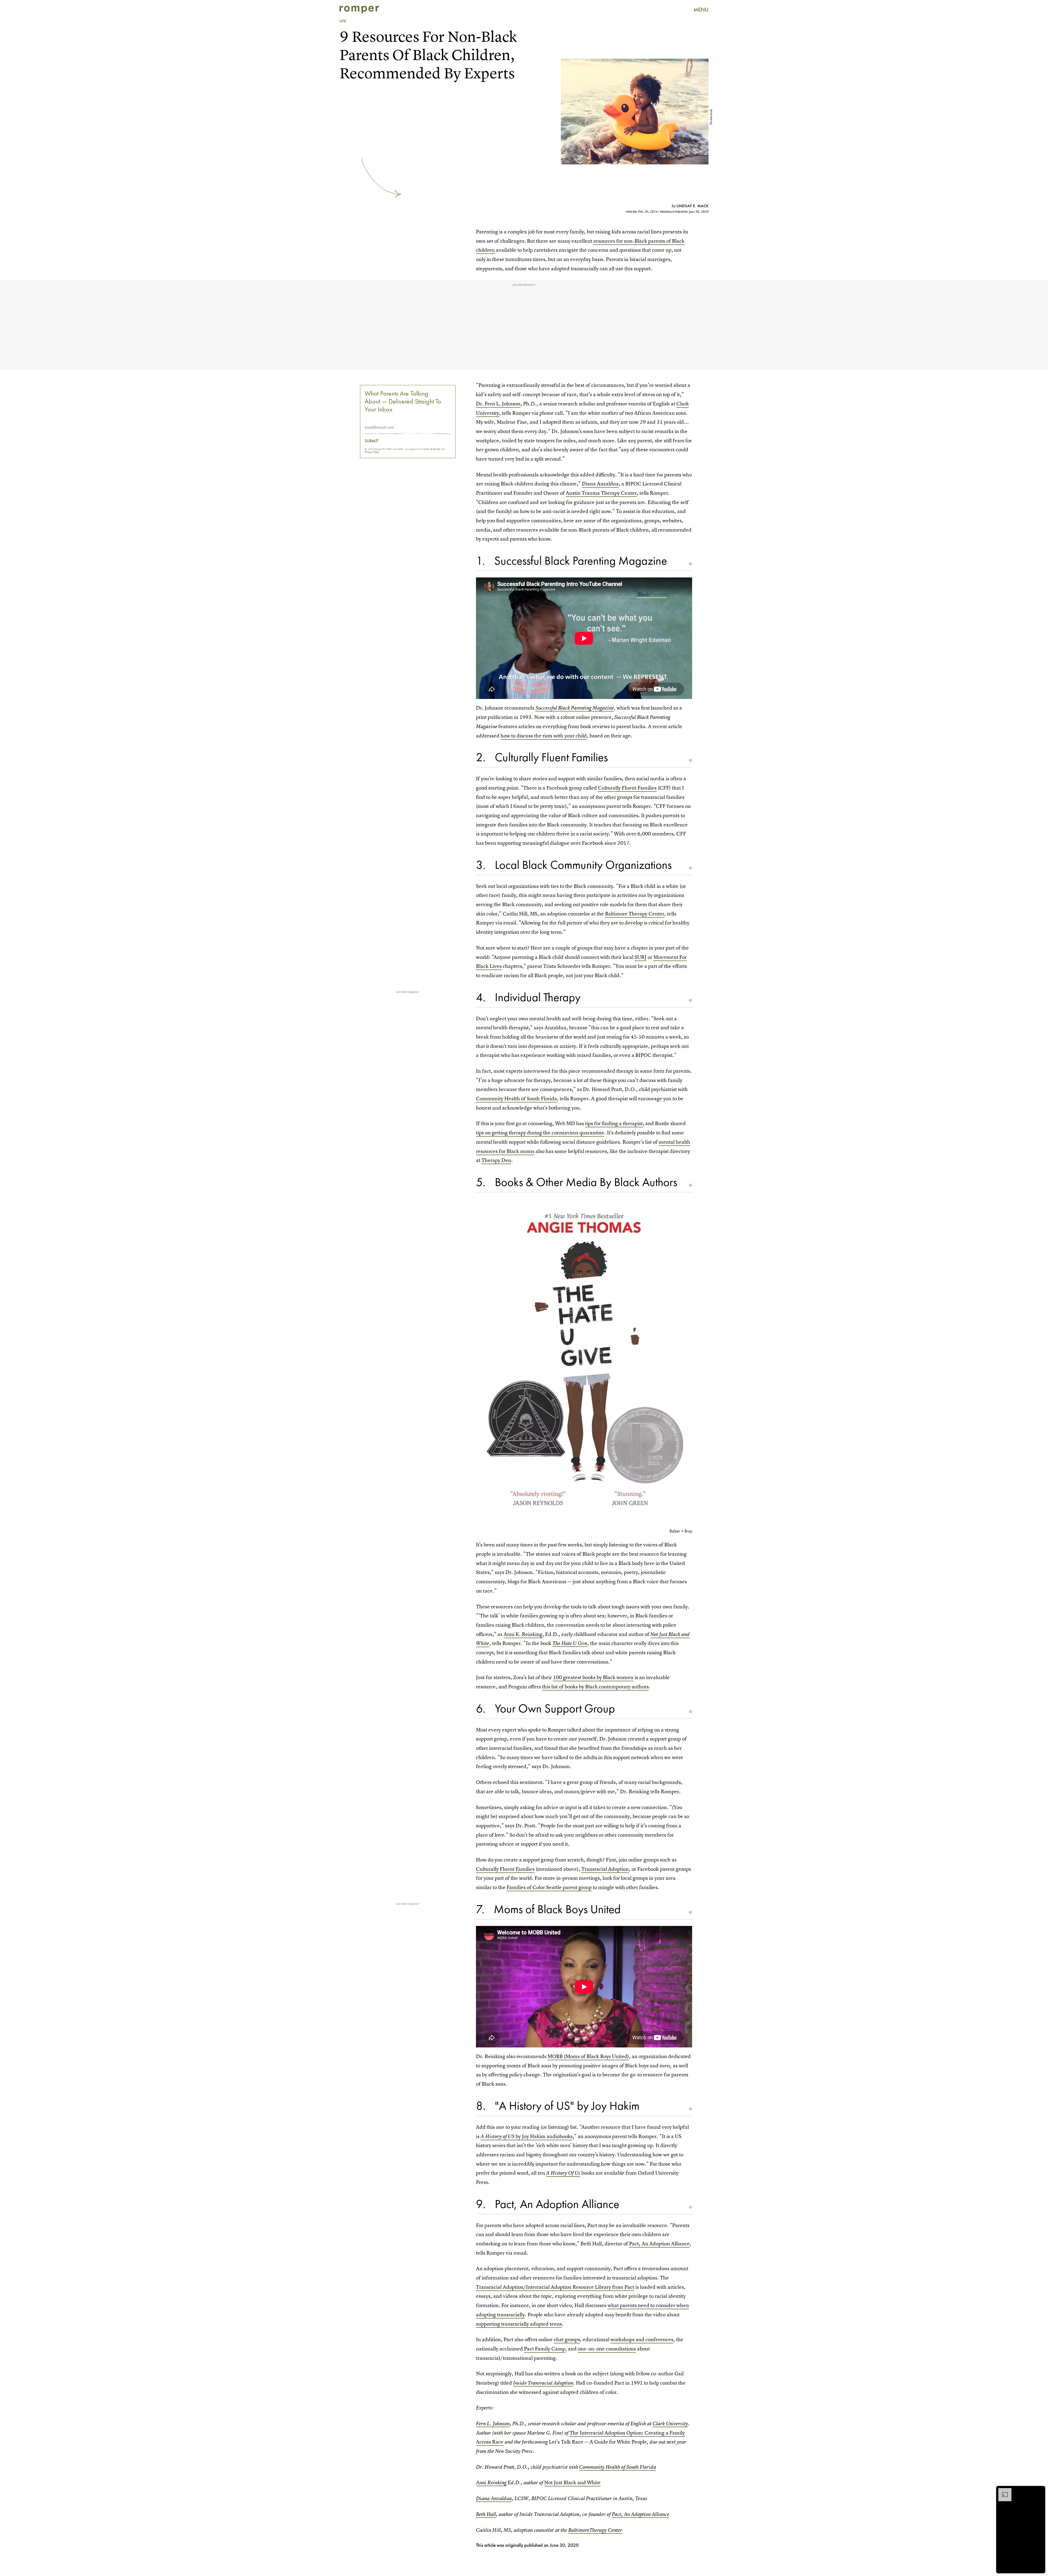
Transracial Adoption (605, 1869)
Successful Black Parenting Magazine (575, 708)
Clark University (670, 2424)
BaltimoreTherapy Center (595, 2530)
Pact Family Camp (545, 2349)
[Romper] (359, 10)
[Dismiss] (1039, 2491)
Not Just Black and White (572, 2482)
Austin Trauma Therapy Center (601, 493)
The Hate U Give (570, 1643)
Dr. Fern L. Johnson (498, 404)
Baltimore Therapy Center (635, 914)
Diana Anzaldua (600, 484)
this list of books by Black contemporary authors (595, 1687)
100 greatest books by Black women (593, 1677)
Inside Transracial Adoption (543, 2383)
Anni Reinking (491, 2482)
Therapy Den (496, 1160)
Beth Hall (486, 2514)
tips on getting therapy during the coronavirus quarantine (540, 1133)
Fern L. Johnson (493, 2424)
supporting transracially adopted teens (519, 2324)
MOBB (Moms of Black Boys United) (588, 2056)
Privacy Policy (372, 452)
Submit (372, 441)
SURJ (641, 957)
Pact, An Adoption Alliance (659, 2244)
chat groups (567, 2339)
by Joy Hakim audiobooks (527, 2136)
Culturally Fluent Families (627, 788)
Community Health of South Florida (516, 1099)
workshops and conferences (642, 2339)
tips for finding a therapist (614, 1123)
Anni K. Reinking (523, 1634)
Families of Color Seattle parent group (549, 1887)
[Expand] (1002, 2491)
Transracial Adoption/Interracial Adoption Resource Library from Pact (555, 2287)
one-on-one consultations (607, 2349)
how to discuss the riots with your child (544, 736)
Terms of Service (432, 449)
